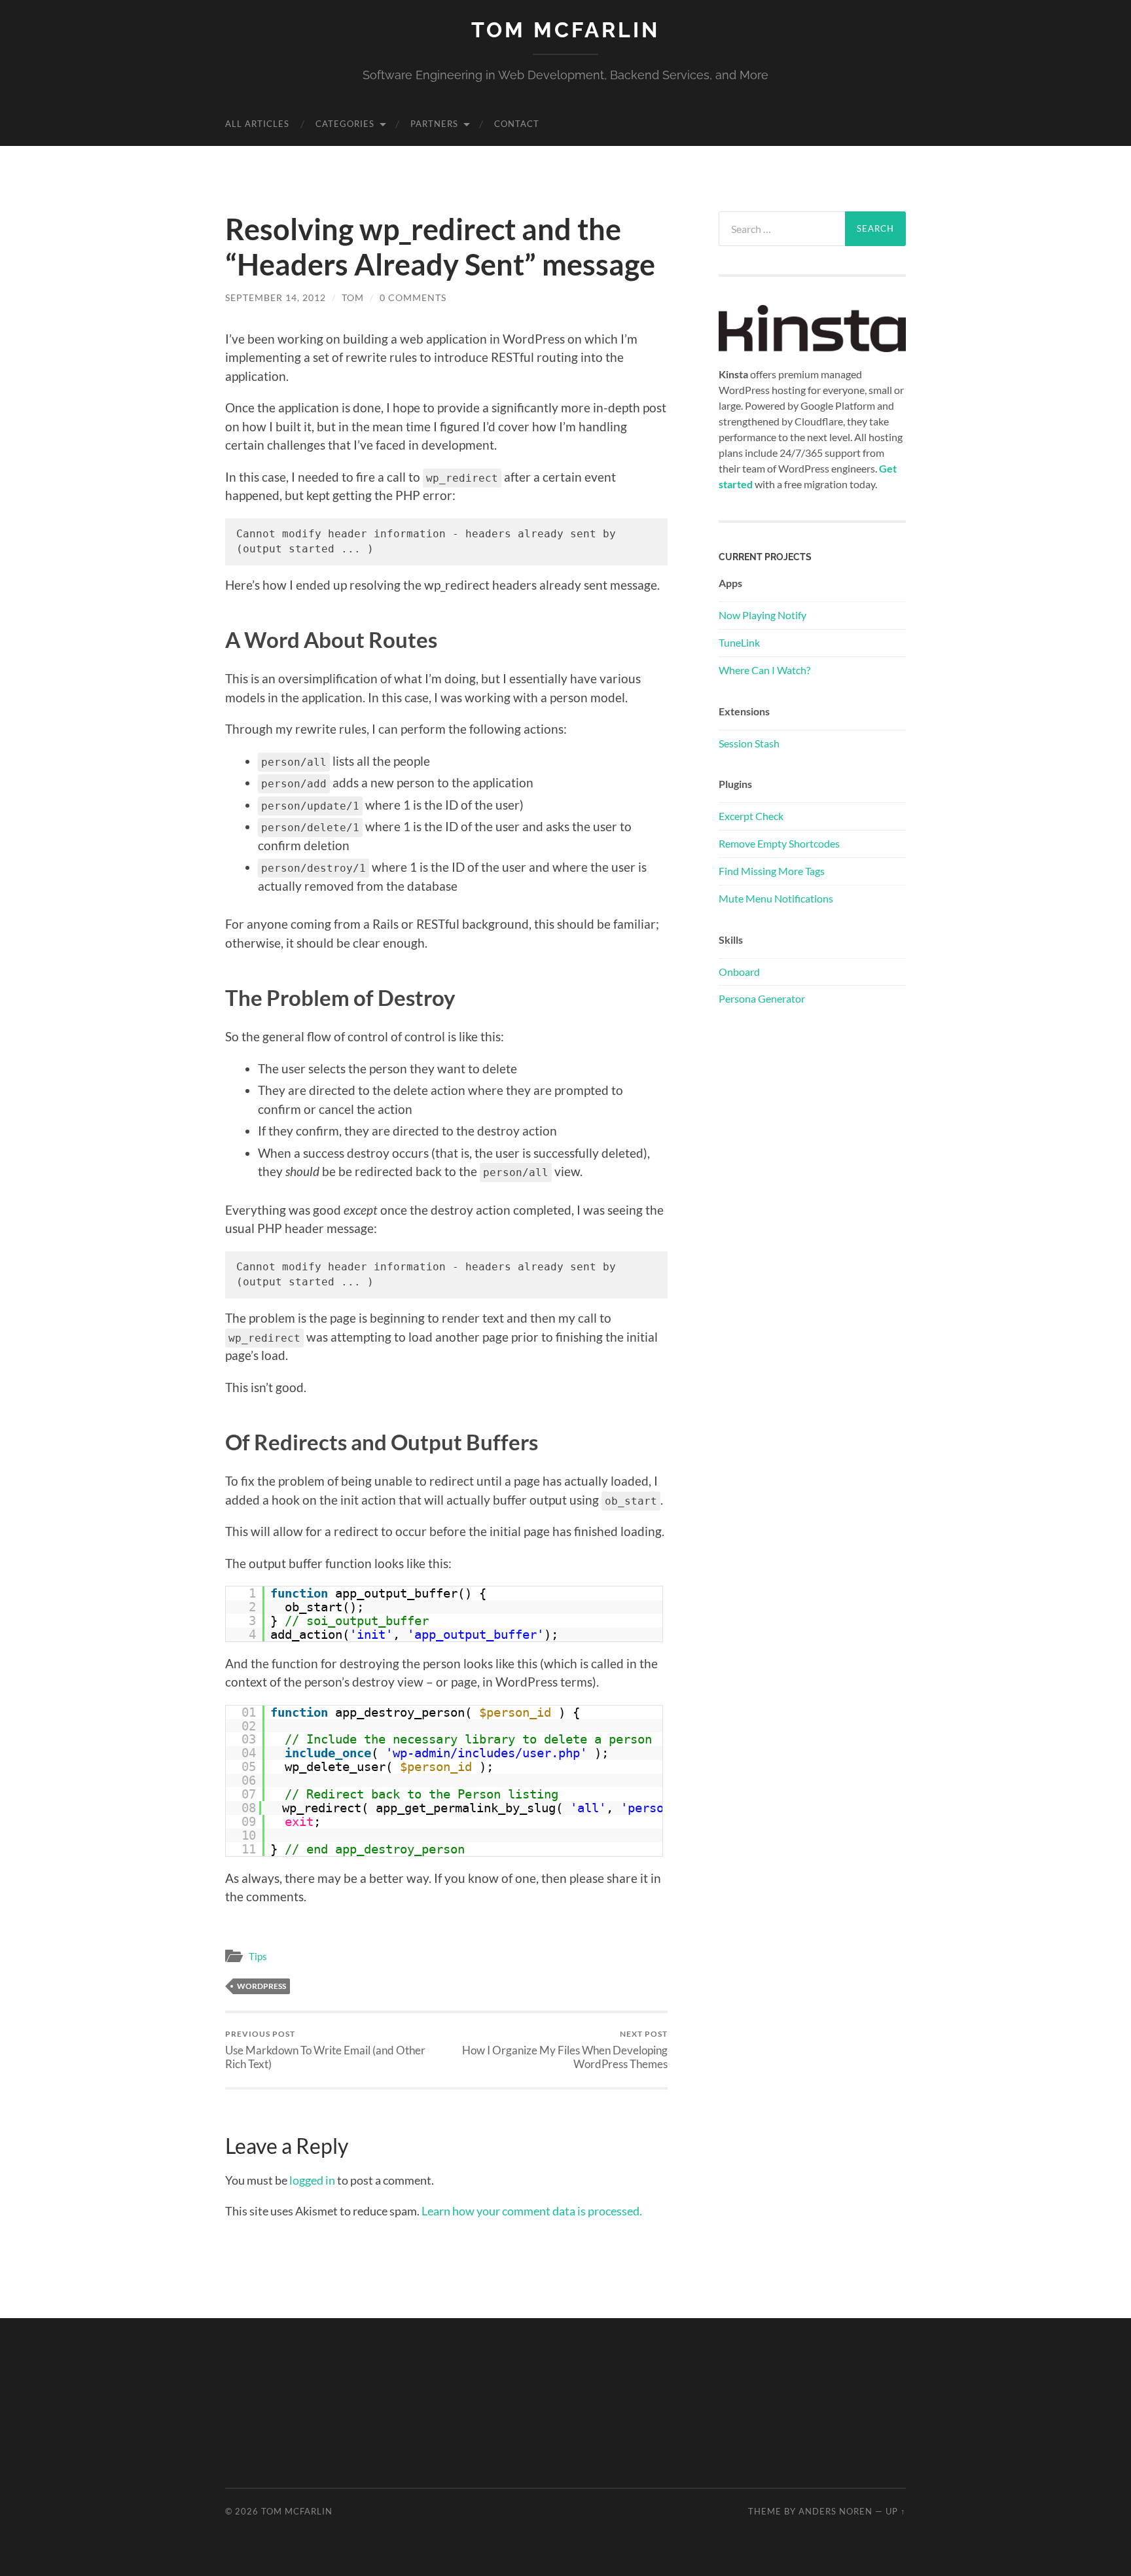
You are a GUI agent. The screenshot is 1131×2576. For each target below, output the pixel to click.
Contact (517, 124)
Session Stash (749, 743)
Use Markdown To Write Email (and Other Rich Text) (325, 2050)
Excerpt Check (751, 816)
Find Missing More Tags (772, 871)
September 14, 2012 (276, 297)
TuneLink (739, 642)
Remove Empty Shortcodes (779, 843)
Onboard (739, 972)
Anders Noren (835, 2511)
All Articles (257, 124)
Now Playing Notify (763, 615)
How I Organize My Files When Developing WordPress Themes (565, 2050)
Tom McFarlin (565, 30)
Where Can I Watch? (764, 670)
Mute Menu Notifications (776, 898)
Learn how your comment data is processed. (532, 2211)
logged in (312, 2180)
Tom (353, 297)
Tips (258, 1956)
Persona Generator (762, 998)
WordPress (261, 1986)
